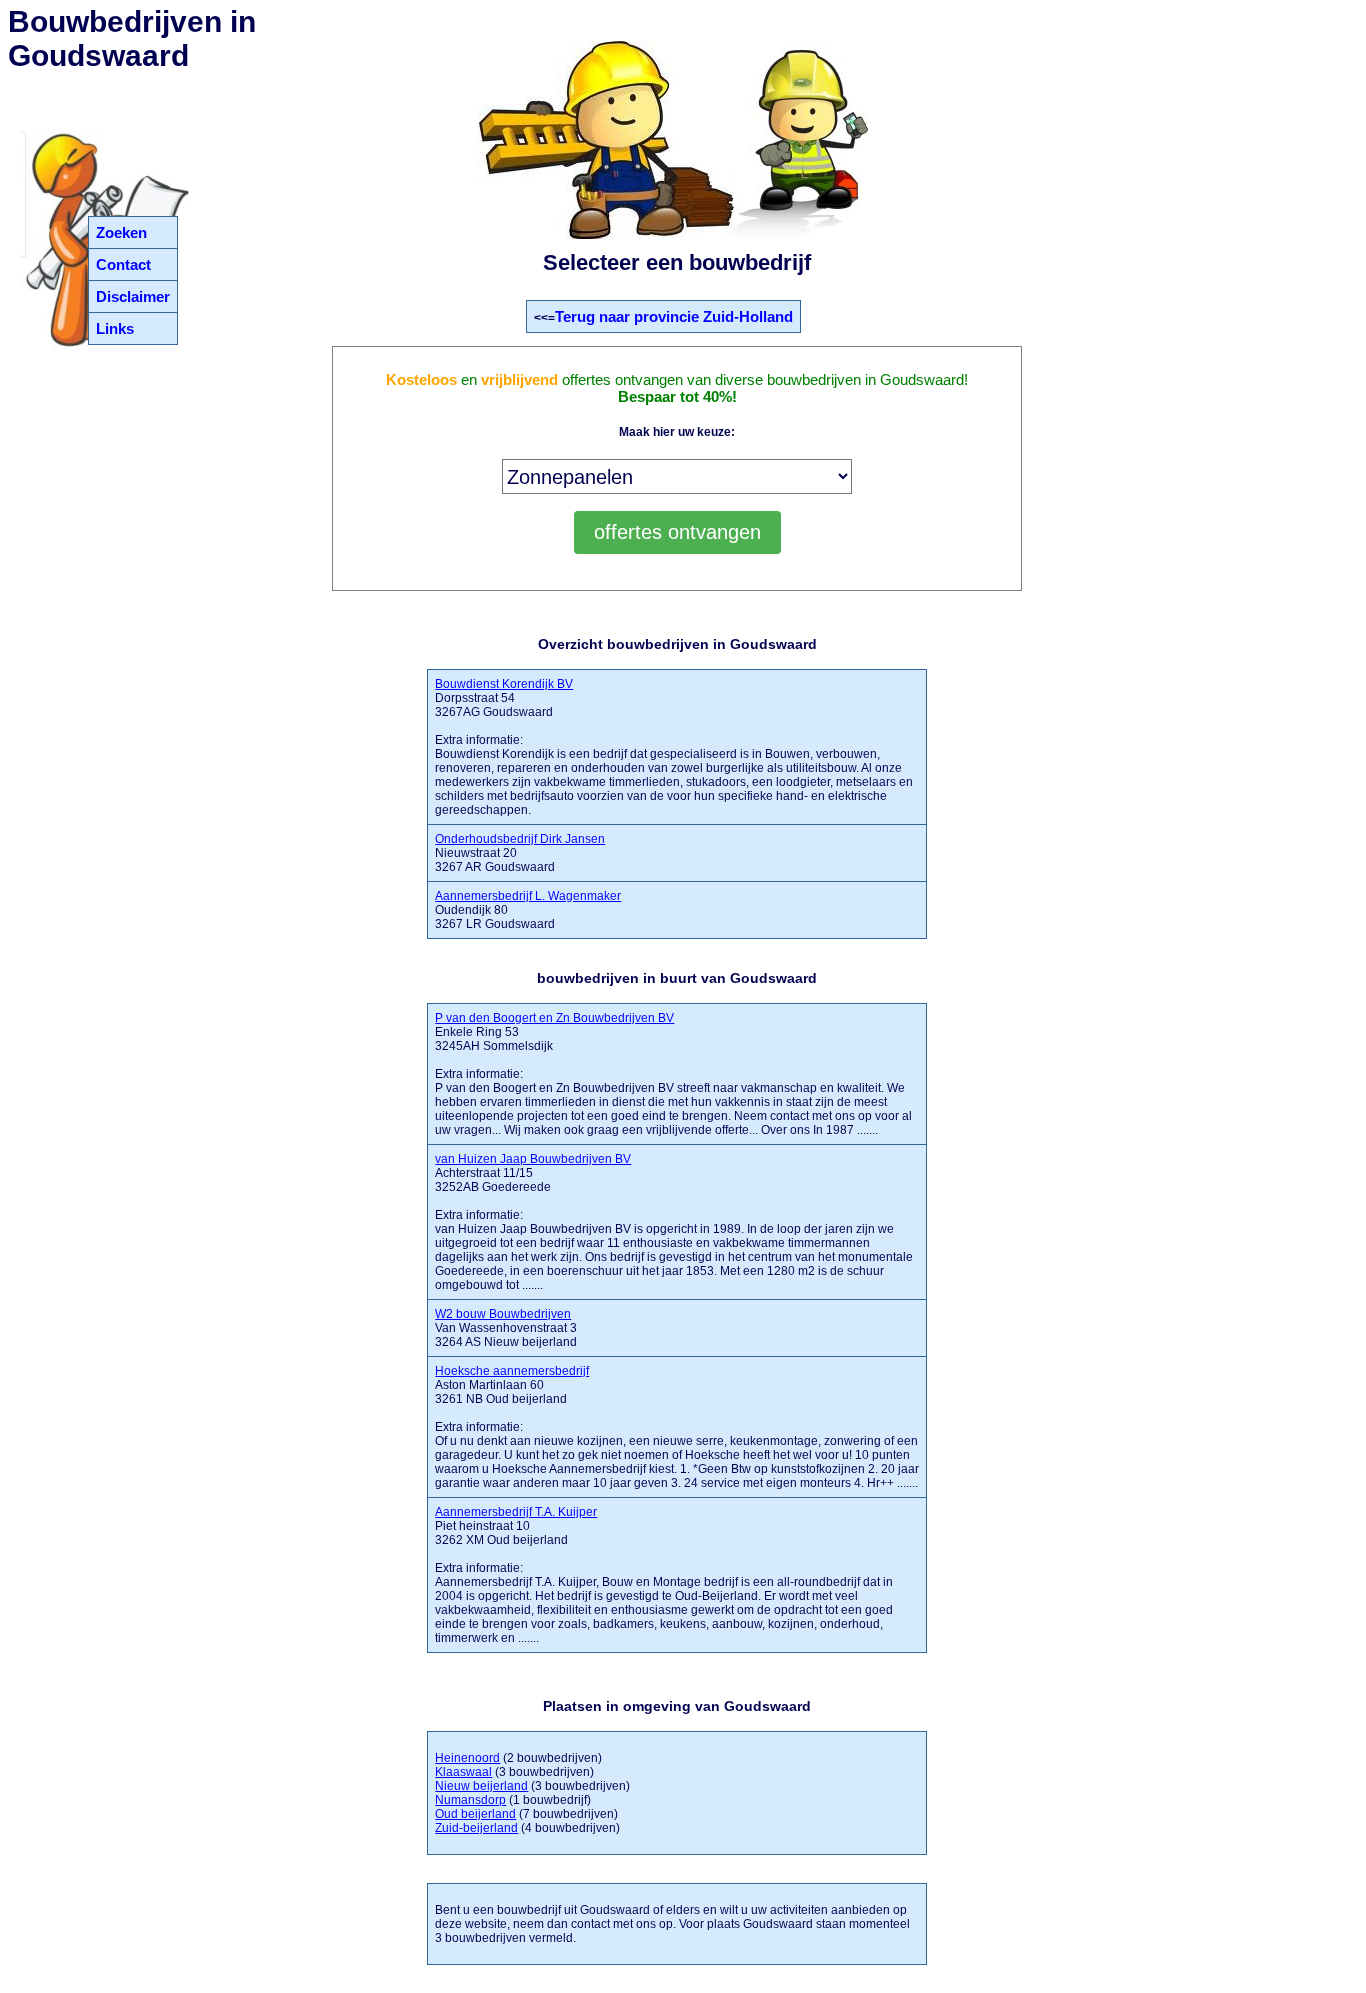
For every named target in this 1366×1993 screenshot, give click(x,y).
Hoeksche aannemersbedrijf (512, 1371)
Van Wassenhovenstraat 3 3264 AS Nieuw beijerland (506, 1328)
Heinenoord (467, 1758)
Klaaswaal (463, 1772)
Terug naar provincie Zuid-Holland (674, 316)
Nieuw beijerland (481, 1786)
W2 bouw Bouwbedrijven (503, 1314)
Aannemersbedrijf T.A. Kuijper (516, 1512)
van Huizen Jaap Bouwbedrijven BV (533, 1159)
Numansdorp (470, 1800)
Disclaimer (133, 296)
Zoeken (121, 232)
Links (115, 328)
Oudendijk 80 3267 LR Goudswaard (528, 910)
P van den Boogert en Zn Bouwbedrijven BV (554, 1018)
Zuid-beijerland (476, 1828)
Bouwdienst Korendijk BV (504, 684)
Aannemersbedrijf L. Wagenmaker (528, 896)
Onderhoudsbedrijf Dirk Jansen (520, 839)
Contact (123, 264)
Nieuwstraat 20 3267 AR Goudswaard (520, 853)
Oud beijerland (475, 1814)
